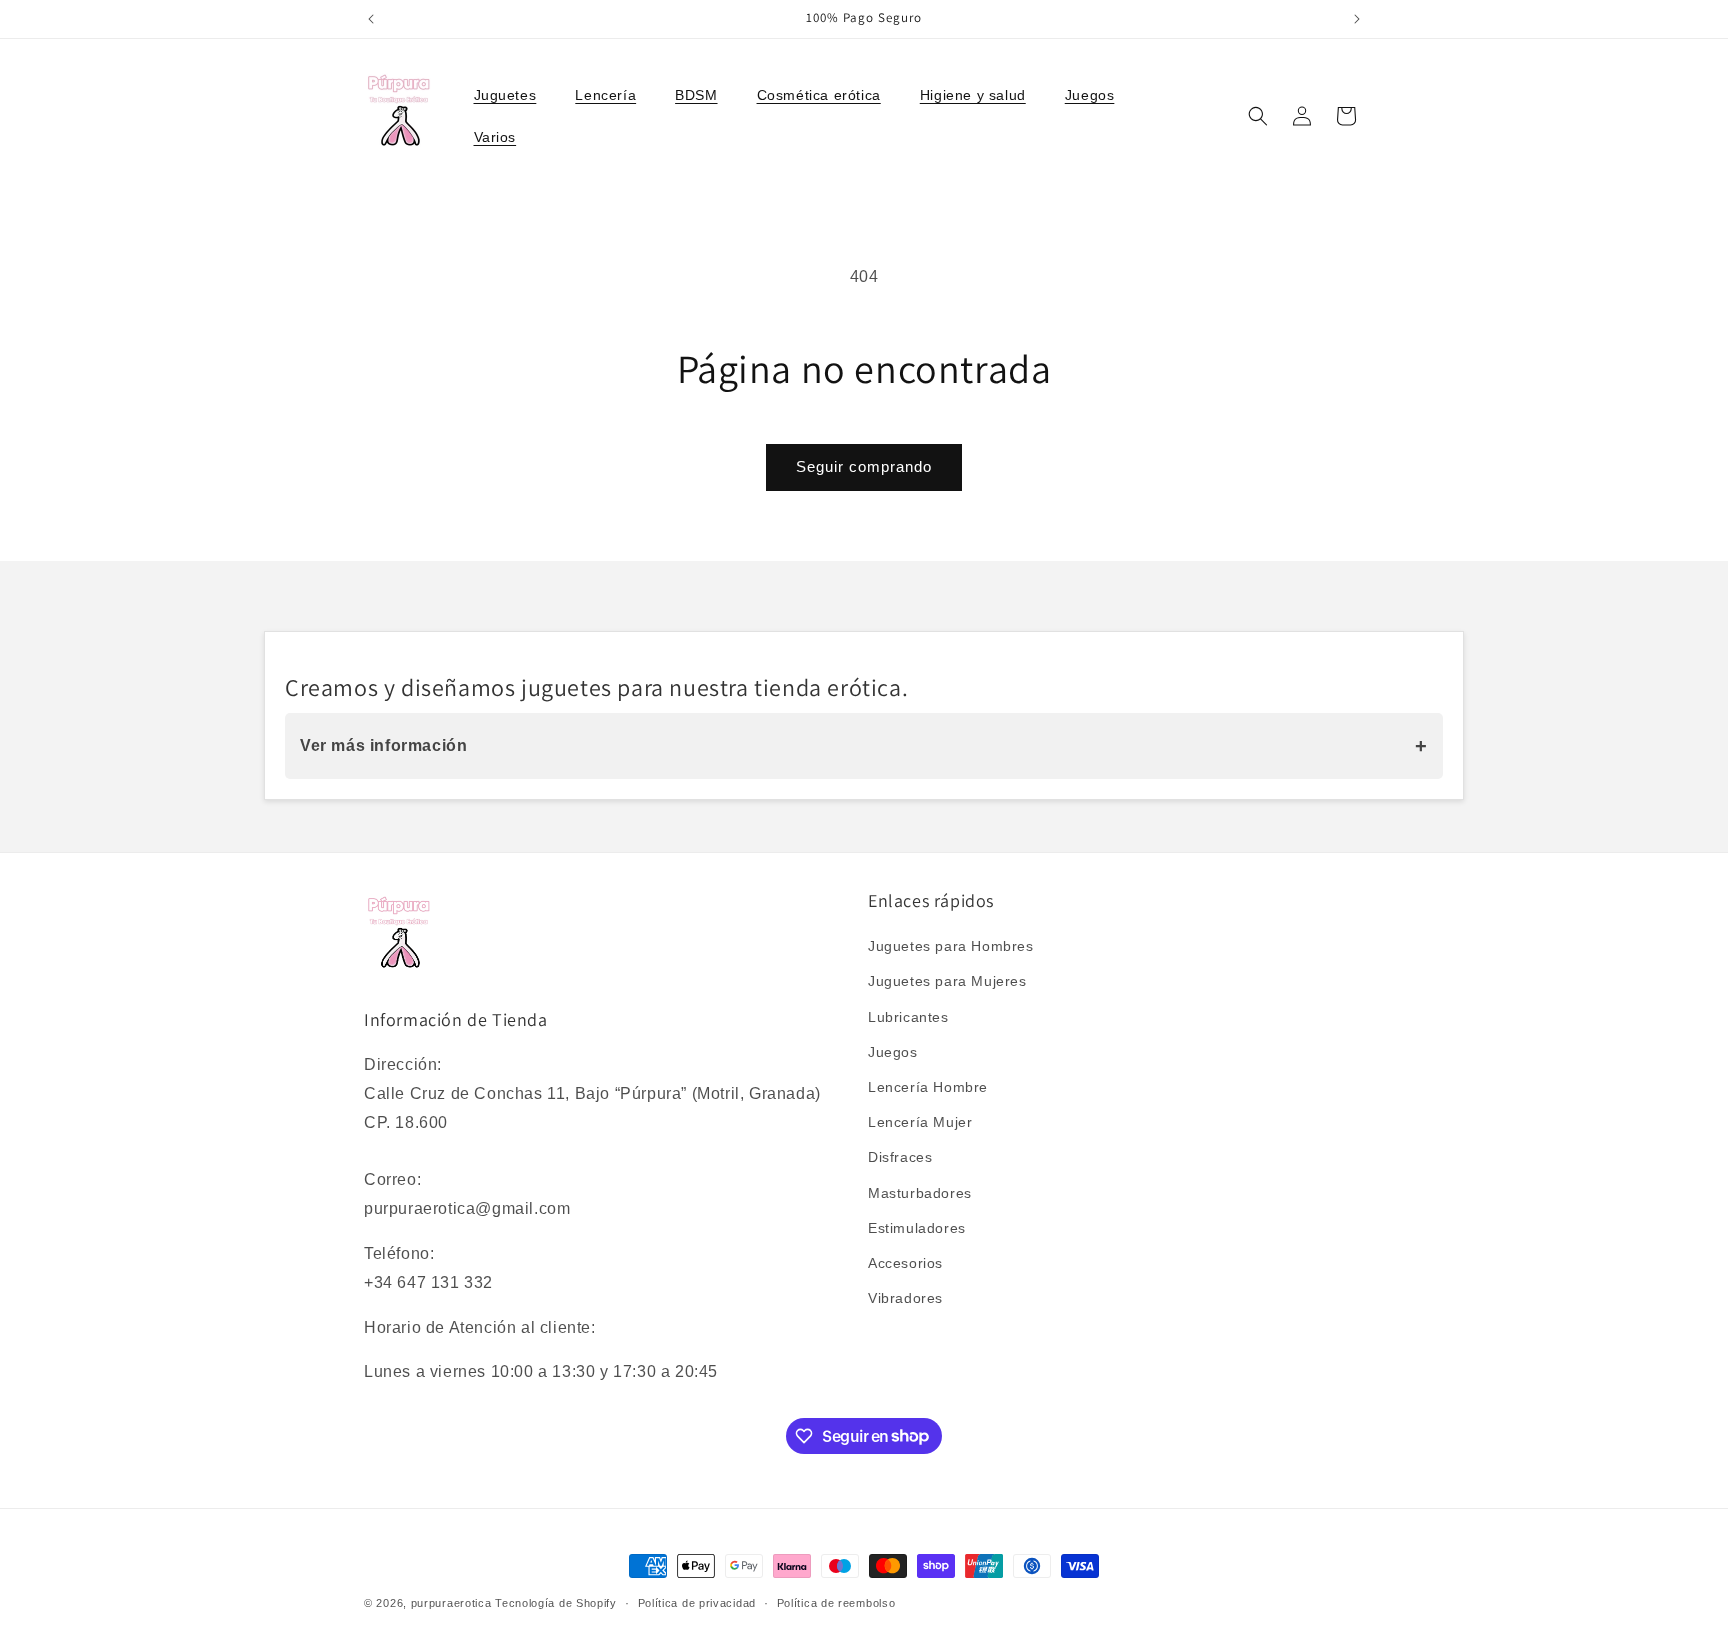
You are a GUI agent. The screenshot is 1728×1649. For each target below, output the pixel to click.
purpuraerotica (451, 1603)
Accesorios (905, 1263)
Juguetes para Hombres (951, 947)
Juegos (893, 1052)
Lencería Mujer (920, 1123)
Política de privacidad (697, 1602)
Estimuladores (917, 1228)
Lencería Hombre (928, 1087)
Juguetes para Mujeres (947, 982)
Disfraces (900, 1158)
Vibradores (905, 1299)
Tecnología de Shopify (556, 1603)
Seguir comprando (864, 466)
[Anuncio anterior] (371, 19)
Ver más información (864, 746)
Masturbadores (920, 1193)
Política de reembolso (836, 1602)
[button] (513, 95)
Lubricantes (908, 1017)
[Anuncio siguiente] (1357, 19)
